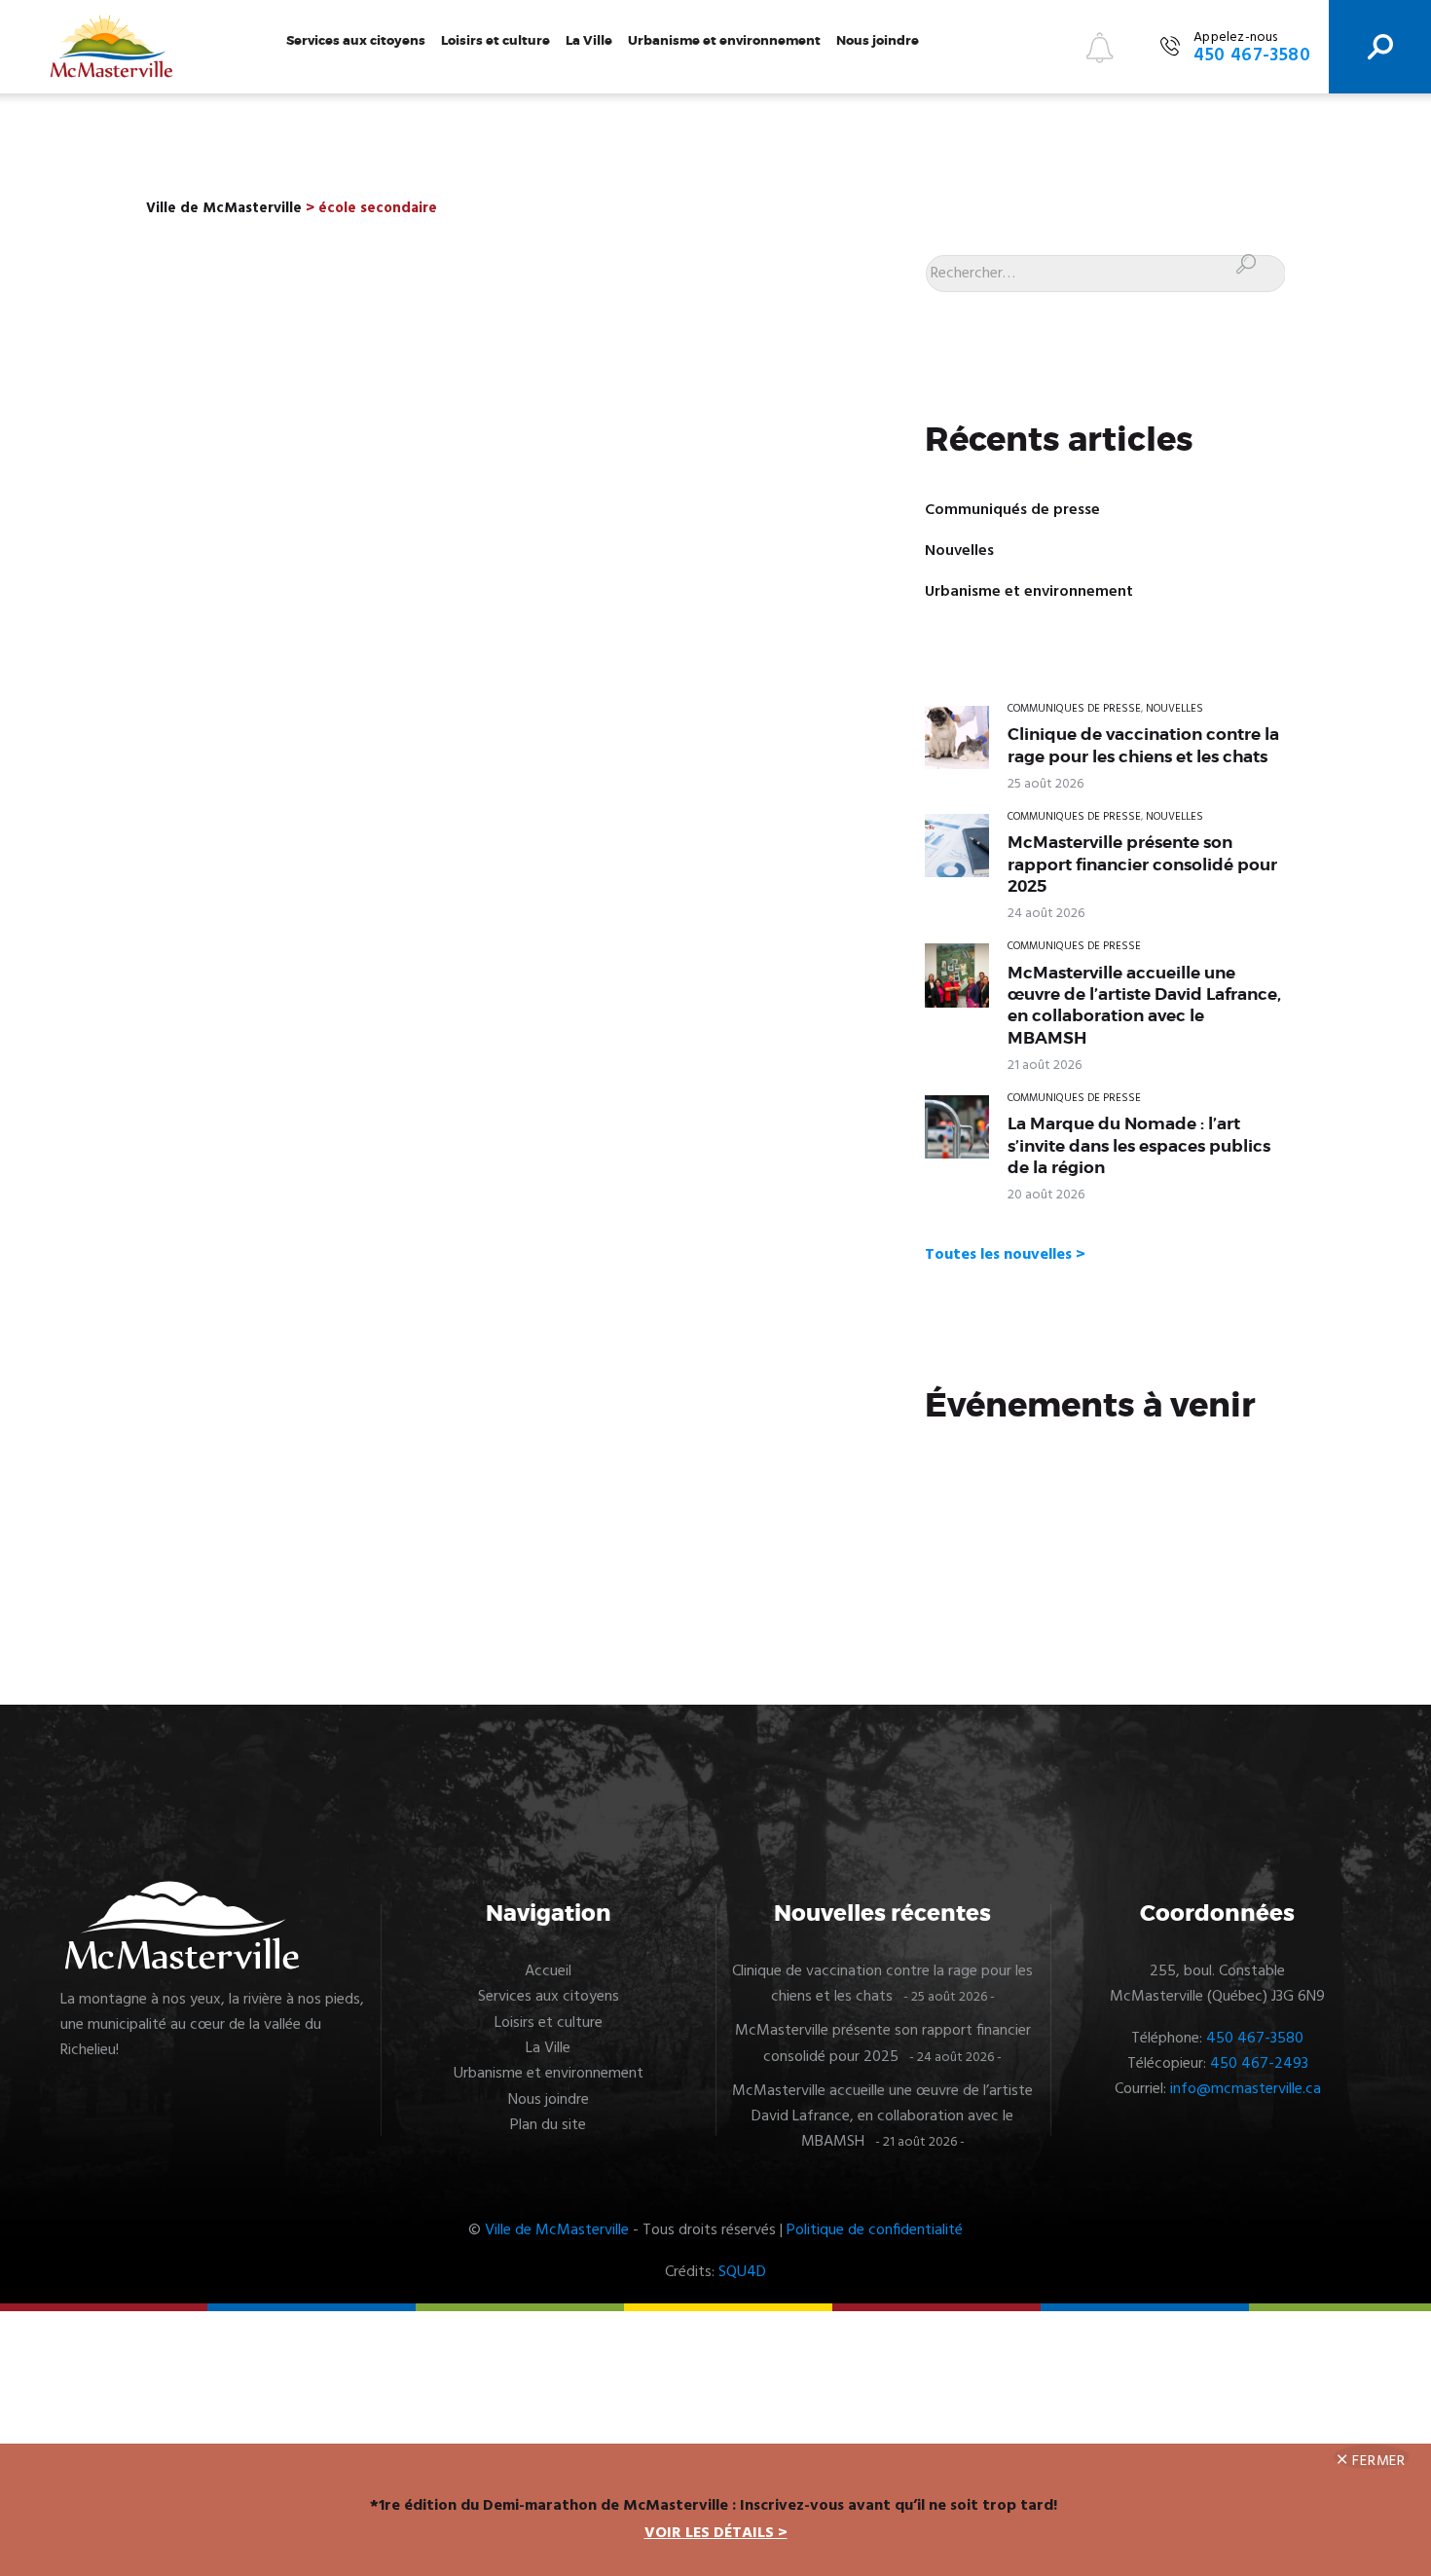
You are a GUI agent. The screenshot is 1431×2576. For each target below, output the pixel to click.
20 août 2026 (1046, 1195)
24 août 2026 (1046, 914)
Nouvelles (959, 551)
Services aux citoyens (356, 40)
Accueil (548, 1971)
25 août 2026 (1046, 784)
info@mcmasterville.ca (1246, 2089)
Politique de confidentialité (875, 2230)
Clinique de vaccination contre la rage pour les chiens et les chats (1143, 745)
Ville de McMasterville (557, 2230)
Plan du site (548, 2125)
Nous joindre (878, 40)
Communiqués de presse (1012, 510)
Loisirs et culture (495, 40)
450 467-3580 (1255, 2039)
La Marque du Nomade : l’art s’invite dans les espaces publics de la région (1139, 1145)
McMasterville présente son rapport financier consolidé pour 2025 (1142, 864)
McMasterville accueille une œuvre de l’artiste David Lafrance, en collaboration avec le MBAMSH (1144, 1005)
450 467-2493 (1259, 2064)
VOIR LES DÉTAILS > (716, 2533)
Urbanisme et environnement (724, 40)
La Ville (589, 40)
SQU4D (742, 2272)
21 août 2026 (1045, 1066)
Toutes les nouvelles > (1005, 1255)
